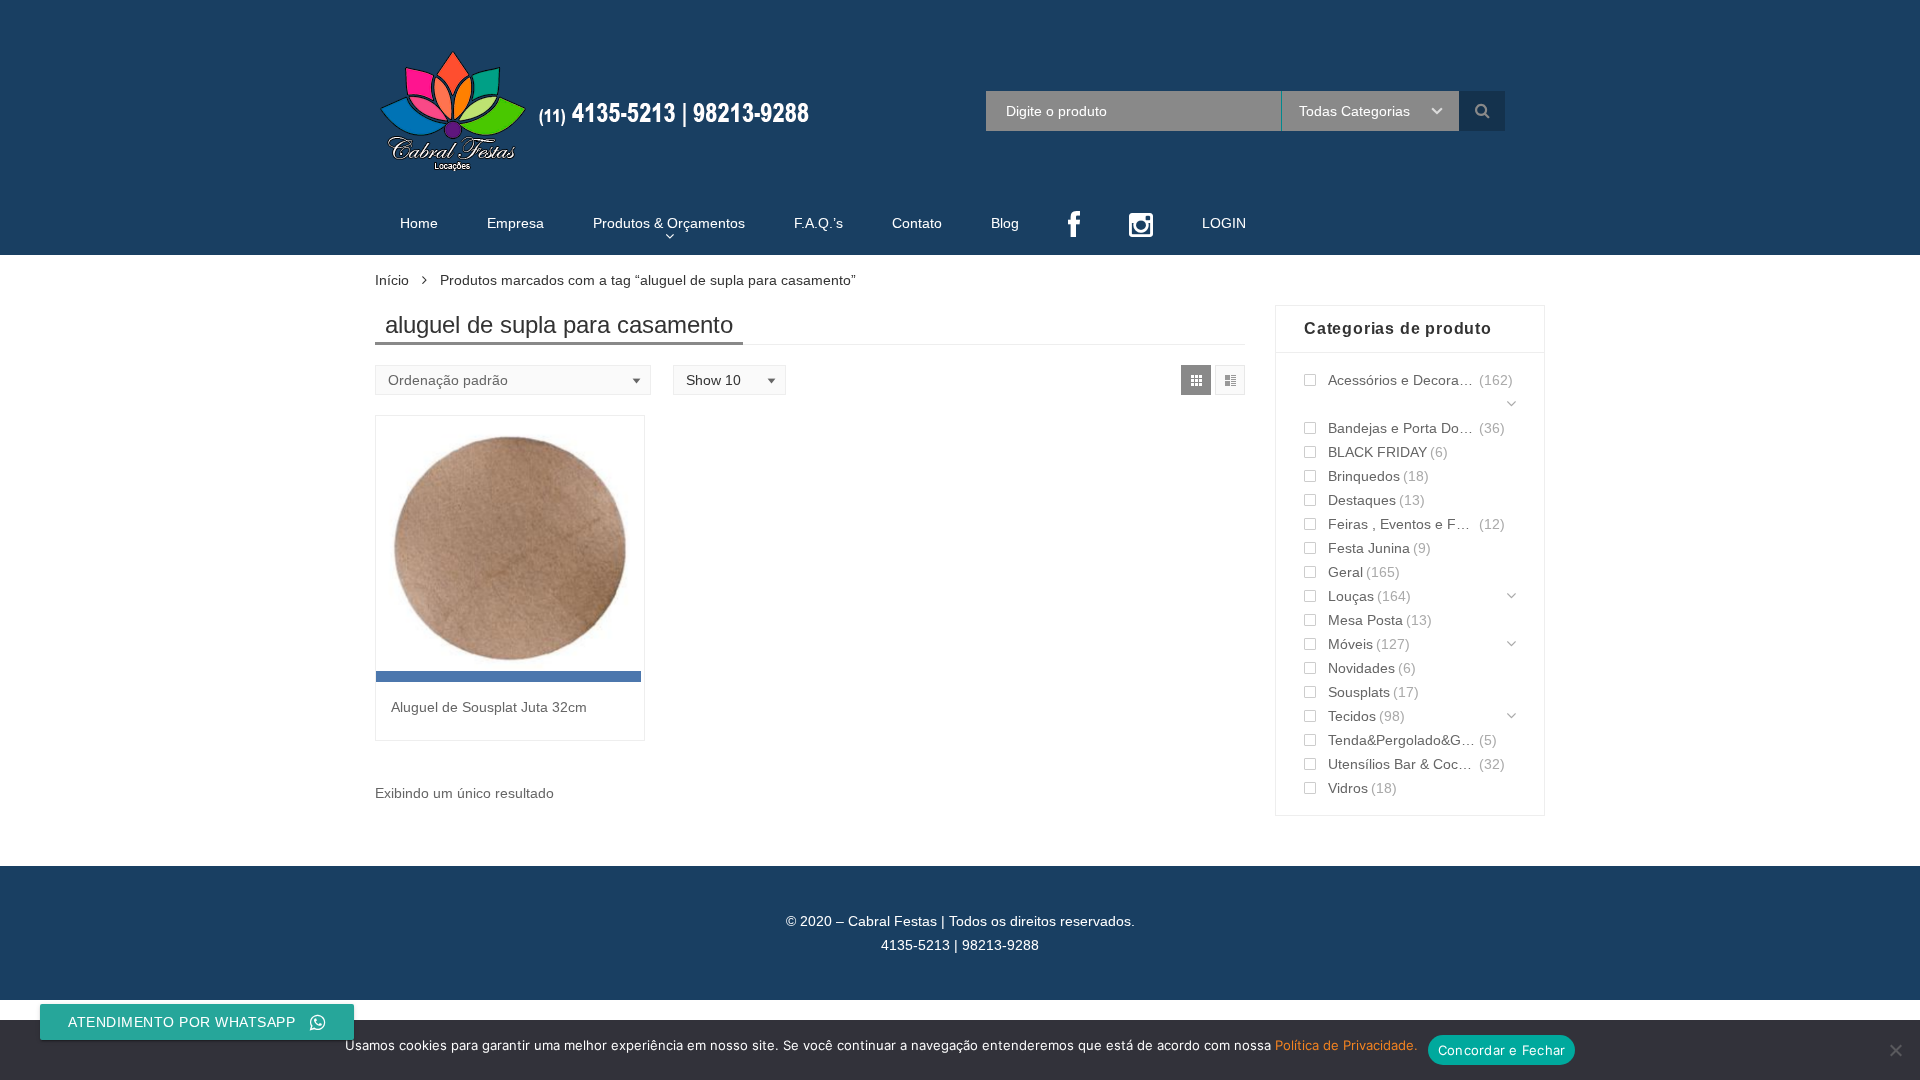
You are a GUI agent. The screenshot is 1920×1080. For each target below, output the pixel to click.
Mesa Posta (1365, 620)
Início (392, 280)
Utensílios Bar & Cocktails (1402, 764)
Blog (1005, 223)
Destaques (1362, 500)
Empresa (515, 223)
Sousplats (1359, 692)
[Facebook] (1074, 226)
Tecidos (1352, 716)
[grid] (1196, 380)
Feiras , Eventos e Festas (1402, 524)
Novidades (1361, 668)
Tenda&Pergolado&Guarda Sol (1402, 740)
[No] (1895, 1050)
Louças (1351, 596)
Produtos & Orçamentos (669, 223)
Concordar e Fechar (1502, 1050)
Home (419, 223)
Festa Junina (1369, 548)
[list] (1230, 380)
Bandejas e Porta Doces (1402, 428)
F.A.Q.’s (818, 223)
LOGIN (1224, 223)
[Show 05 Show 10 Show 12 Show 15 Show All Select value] (729, 380)
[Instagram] (1141, 226)
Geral (1345, 572)
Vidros (1348, 788)
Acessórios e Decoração (1402, 380)
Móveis (1350, 644)
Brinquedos (1364, 476)
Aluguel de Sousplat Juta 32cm (489, 707)
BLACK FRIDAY (1377, 452)
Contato (917, 223)
